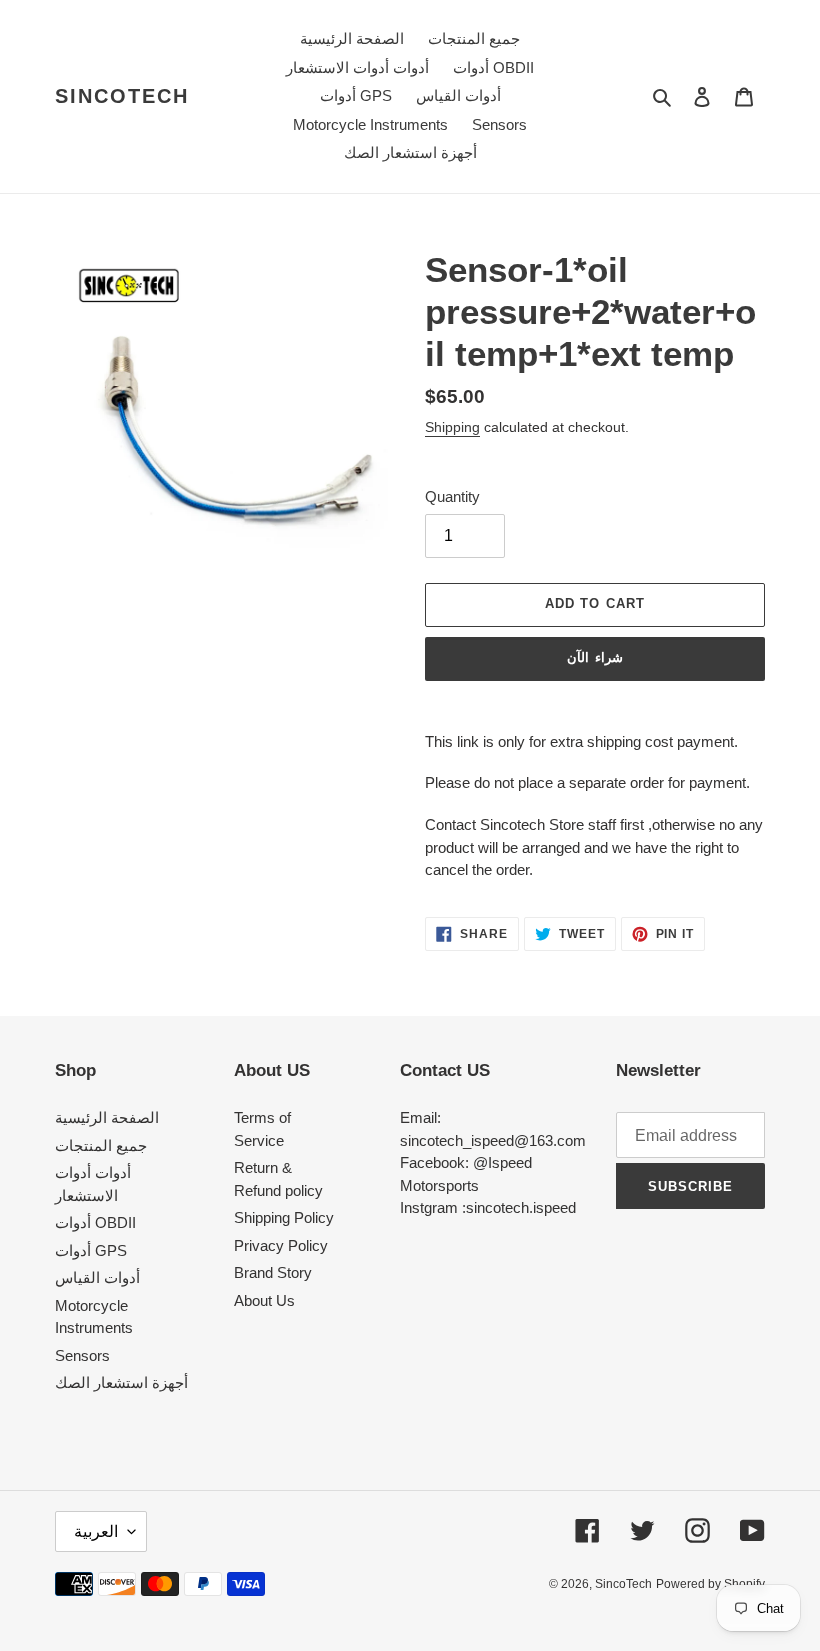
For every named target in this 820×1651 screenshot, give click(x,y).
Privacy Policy (281, 1245)
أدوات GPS (91, 1250)
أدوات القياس (97, 1277)
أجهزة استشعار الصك (121, 1382)
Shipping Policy (284, 1217)
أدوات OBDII (95, 1222)
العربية (96, 1531)
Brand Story (273, 1272)
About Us (264, 1300)
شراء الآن (594, 657)
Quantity (452, 496)
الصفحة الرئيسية (107, 1117)
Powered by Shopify (710, 1584)
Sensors (82, 1355)
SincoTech (122, 96)
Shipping (452, 427)
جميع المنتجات (101, 1145)
